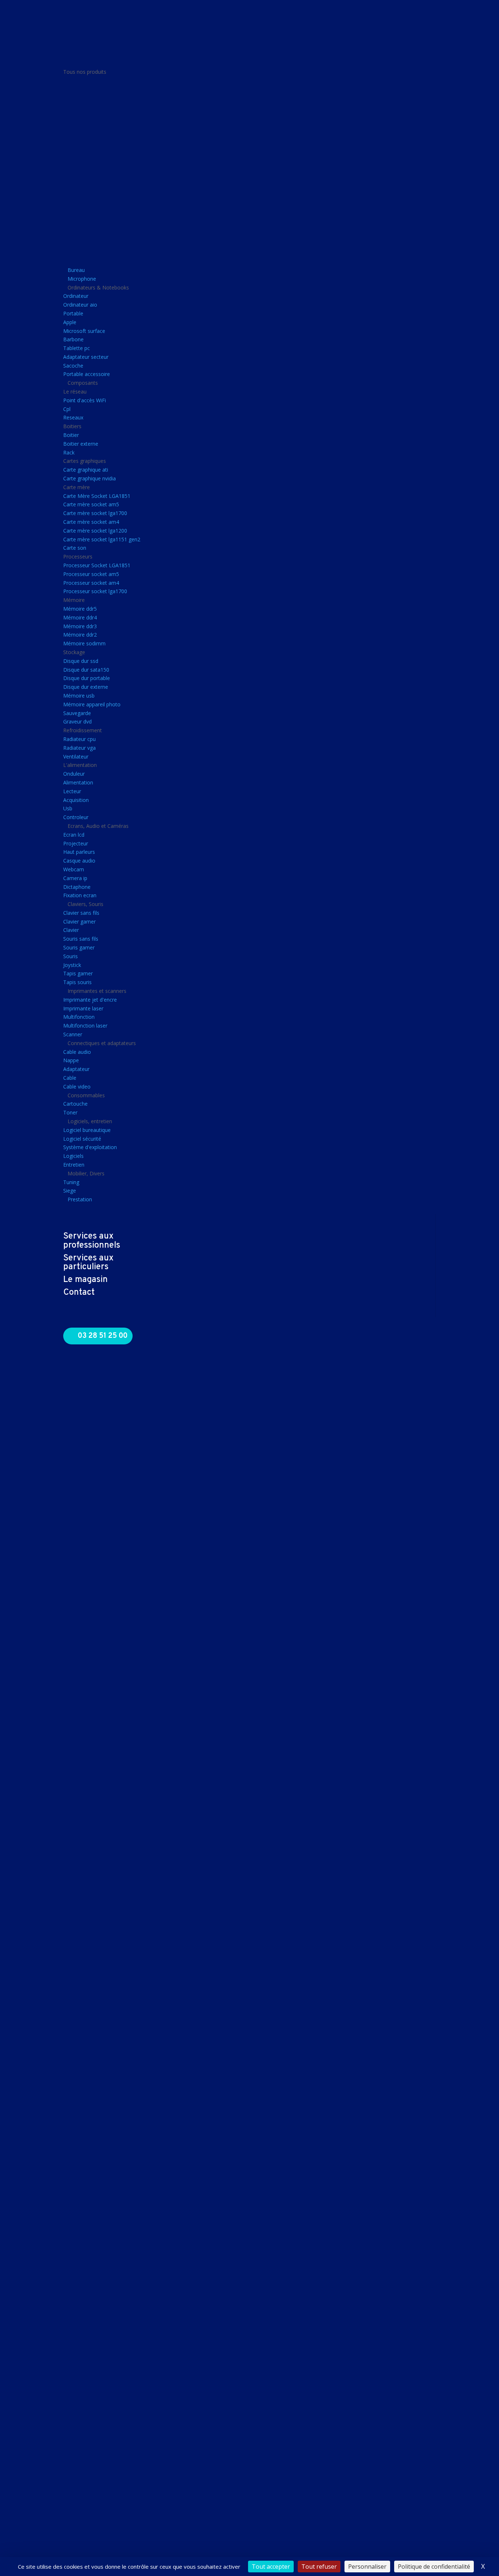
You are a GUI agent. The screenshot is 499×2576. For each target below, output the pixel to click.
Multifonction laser (85, 1026)
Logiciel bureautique (87, 1130)
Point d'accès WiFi (85, 400)
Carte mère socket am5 (91, 504)
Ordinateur (76, 296)
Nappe (71, 1060)
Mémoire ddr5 (80, 609)
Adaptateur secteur (86, 357)
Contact (79, 1293)
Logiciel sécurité (82, 1139)
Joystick (72, 965)
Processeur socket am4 (91, 583)
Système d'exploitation (90, 1147)
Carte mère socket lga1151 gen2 (102, 539)
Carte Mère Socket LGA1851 (97, 496)
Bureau (76, 270)
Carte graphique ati (86, 470)
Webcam (74, 869)
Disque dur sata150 (86, 670)
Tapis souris (77, 982)
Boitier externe (81, 444)
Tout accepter (271, 2567)
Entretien (74, 1165)
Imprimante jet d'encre (90, 1000)
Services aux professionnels (92, 1241)
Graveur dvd (77, 721)
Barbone (73, 339)
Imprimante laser (83, 1008)
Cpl (67, 409)
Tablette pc (77, 348)
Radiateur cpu (79, 739)
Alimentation (78, 782)
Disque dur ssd (81, 661)
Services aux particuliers (88, 1263)
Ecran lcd (74, 835)
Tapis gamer (78, 973)
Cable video (77, 1087)
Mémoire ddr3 (80, 626)
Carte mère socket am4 (91, 522)
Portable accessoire (87, 374)
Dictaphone (77, 887)
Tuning (71, 1182)
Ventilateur (76, 757)
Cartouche (75, 1104)
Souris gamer (79, 947)
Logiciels (73, 1156)
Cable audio (77, 1052)
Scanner (73, 1034)
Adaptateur (76, 1069)
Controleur (76, 817)
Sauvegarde (77, 713)
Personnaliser (367, 2567)
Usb (68, 808)
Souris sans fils (81, 939)
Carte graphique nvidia (89, 478)
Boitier (71, 435)
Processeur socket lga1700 (95, 591)
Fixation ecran (80, 895)
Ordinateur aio (80, 305)
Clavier (71, 930)
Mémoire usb (79, 696)
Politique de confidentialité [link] (434, 2567)
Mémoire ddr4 (80, 617)
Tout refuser (319, 2567)
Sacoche (73, 366)
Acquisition (76, 800)
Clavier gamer (79, 922)
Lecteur (72, 791)
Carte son (75, 548)
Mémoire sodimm (84, 643)
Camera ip (75, 878)
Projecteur (76, 843)
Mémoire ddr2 (80, 635)
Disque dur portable (87, 678)
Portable (73, 313)
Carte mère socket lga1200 (95, 531)
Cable (70, 1078)
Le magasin (85, 1280)
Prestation (80, 1199)
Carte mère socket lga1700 (95, 513)
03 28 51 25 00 (103, 1336)
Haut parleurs (79, 852)
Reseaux (73, 417)
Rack (69, 452)
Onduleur (74, 774)
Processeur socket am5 (91, 574)
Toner (70, 1112)
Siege (70, 1191)
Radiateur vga (79, 748)
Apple (70, 322)
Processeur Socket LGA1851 (97, 565)
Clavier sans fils (81, 913)
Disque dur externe (86, 687)
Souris (71, 956)
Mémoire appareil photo (92, 704)
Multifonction (79, 1017)
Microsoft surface (84, 331)
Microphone (82, 279)
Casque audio (79, 861)
